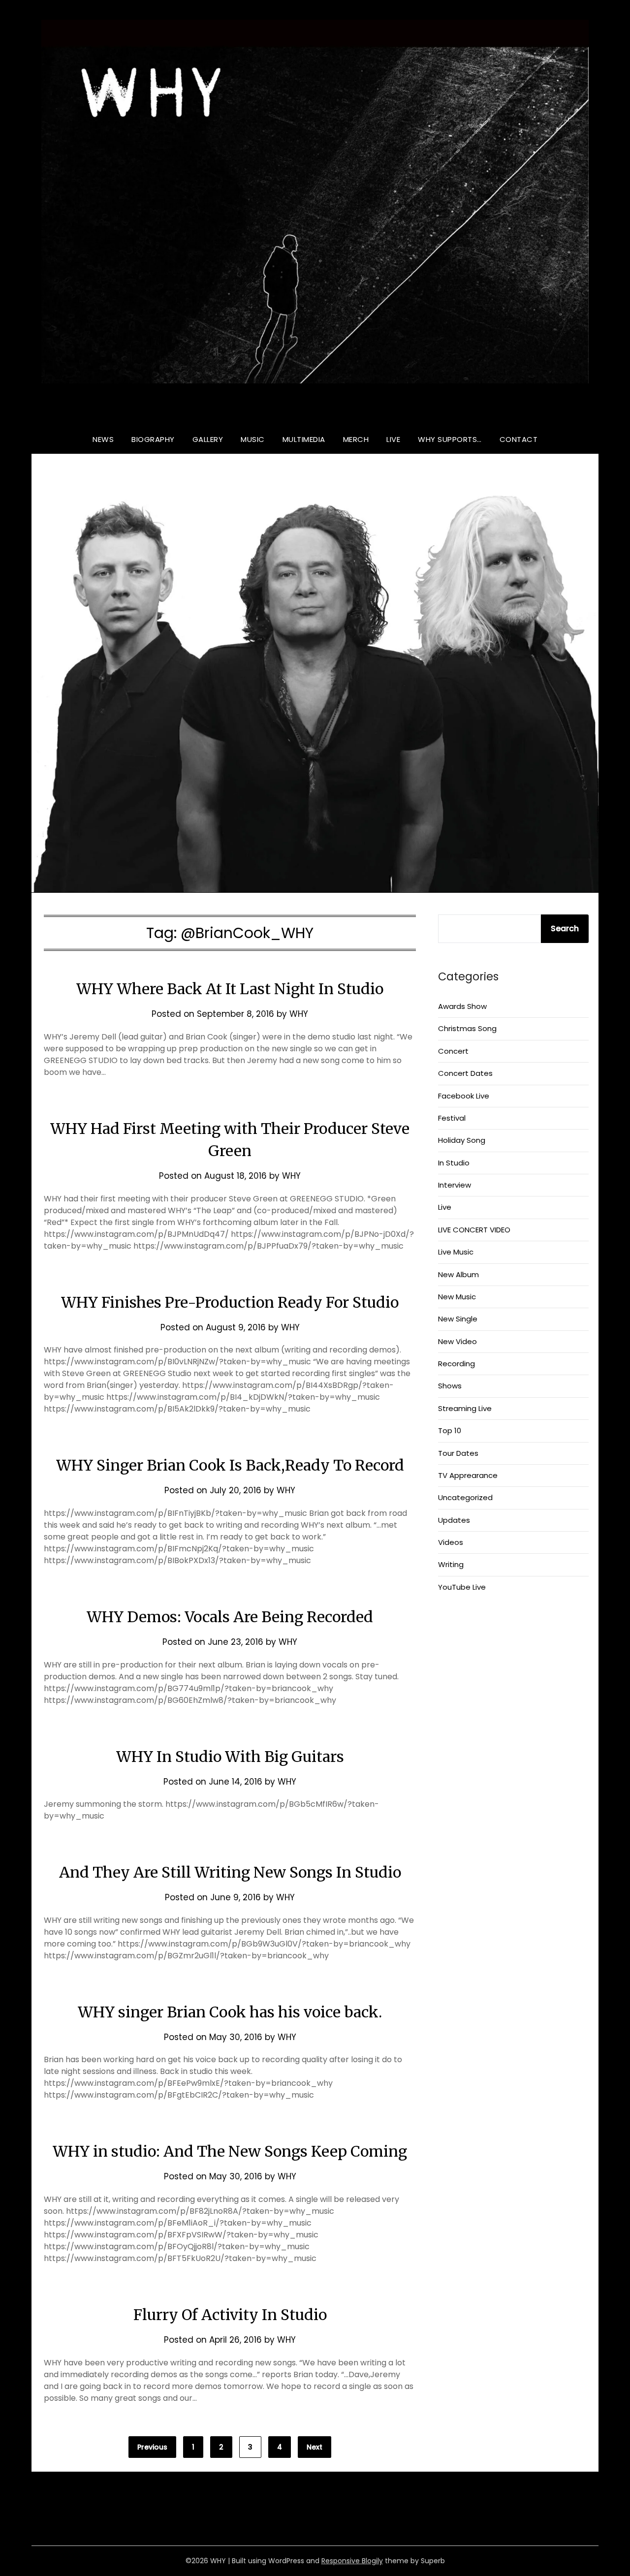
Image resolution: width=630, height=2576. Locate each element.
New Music (457, 1297)
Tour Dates (458, 1453)
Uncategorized (465, 1497)
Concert (453, 1051)
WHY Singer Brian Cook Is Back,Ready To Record (230, 1465)
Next (315, 2447)
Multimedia (304, 439)
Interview (455, 1185)
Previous (152, 2447)
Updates (454, 1520)
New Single (458, 1319)
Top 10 (450, 1430)
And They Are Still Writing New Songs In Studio (230, 1872)
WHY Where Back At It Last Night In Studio (230, 989)
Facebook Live (464, 1096)
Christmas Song (467, 1028)
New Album (458, 1274)
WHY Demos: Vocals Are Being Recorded (230, 1617)
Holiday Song (462, 1140)
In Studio (454, 1163)
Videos (451, 1542)
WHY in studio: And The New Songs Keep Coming (230, 2151)
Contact (519, 439)
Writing (451, 1564)
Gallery (208, 439)
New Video (457, 1341)
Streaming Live (465, 1408)
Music (253, 439)
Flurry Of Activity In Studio (230, 2315)
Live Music (456, 1252)
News (103, 439)
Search (565, 928)
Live (393, 439)
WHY (315, 411)
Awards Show (462, 1006)
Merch (356, 439)
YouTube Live (462, 1587)
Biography (153, 439)
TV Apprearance (468, 1475)
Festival (452, 1118)
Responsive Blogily (352, 2561)
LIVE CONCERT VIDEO (474, 1230)
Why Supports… (450, 439)
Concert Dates (465, 1073)
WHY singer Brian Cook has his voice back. (230, 2012)
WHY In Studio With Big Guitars (230, 1757)
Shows (450, 1386)
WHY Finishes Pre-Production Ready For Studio (230, 1302)
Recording (457, 1364)
